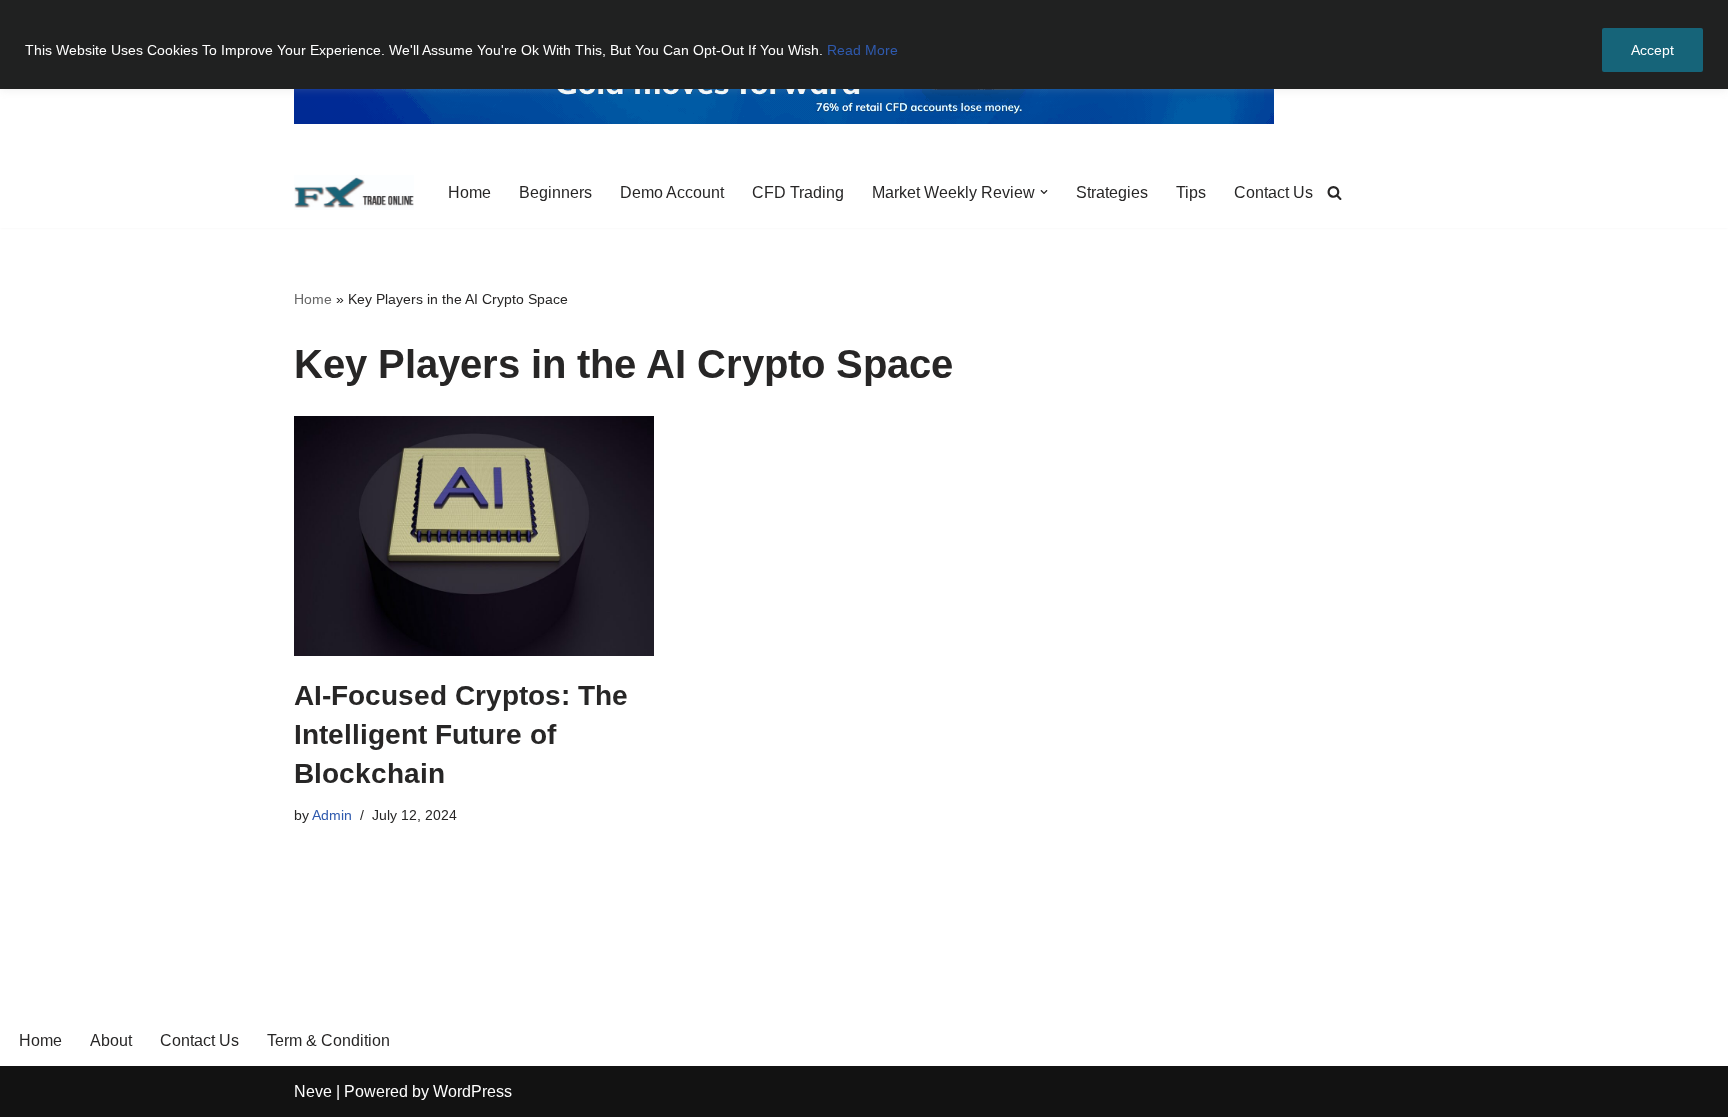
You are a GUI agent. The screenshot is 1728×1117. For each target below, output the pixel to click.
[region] (864, 44)
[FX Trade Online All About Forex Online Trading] (354, 192)
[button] (1044, 192)
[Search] (1334, 192)
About (111, 1040)
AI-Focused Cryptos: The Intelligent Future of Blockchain (461, 734)
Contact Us (1273, 192)
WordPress (472, 1091)
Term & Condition (328, 1040)
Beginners (555, 192)
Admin (332, 815)
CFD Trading (798, 192)
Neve (313, 1091)
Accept (1652, 50)
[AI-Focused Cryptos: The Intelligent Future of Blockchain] (474, 536)
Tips (1191, 192)
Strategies (1112, 192)
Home (469, 192)
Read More (862, 50)
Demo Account (672, 192)
